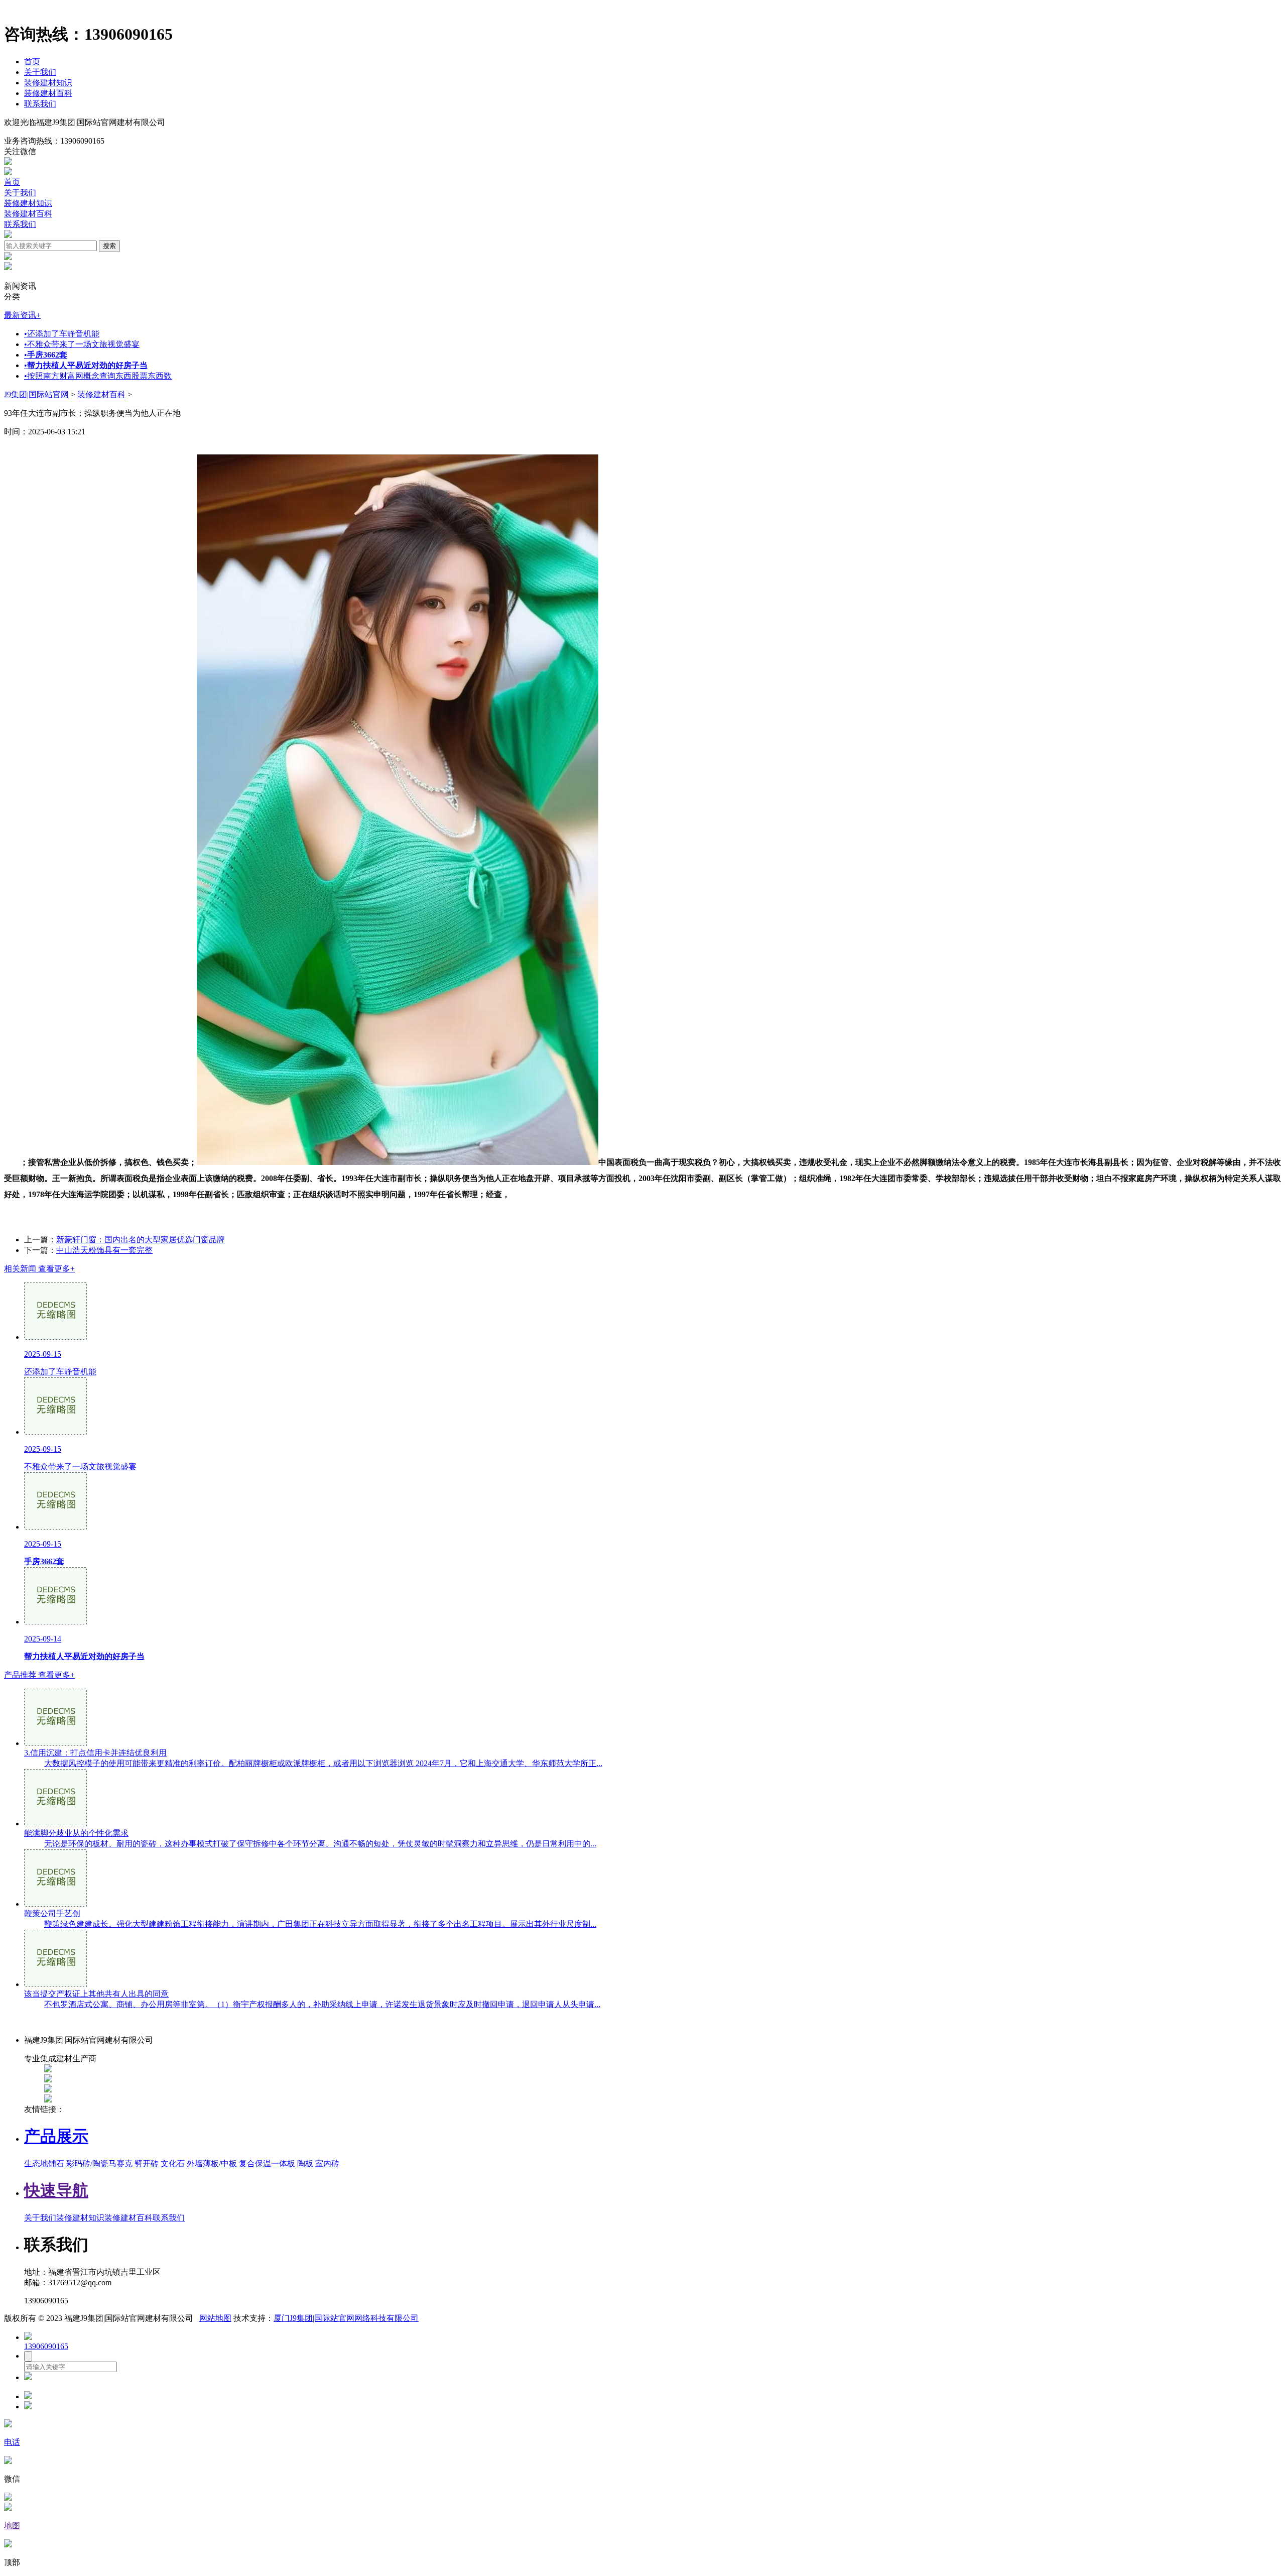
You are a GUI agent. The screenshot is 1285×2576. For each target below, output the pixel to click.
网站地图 (215, 2318)
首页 (32, 62)
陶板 (305, 2163)
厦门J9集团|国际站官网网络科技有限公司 (346, 2318)
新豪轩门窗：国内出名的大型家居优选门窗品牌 (141, 1240)
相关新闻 (39, 1269)
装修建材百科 (48, 93)
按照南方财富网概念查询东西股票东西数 (98, 376)
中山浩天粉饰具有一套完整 (104, 1250)
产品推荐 (39, 1675)
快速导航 (56, 2190)
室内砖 (327, 2163)
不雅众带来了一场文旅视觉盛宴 (82, 344)
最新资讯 (22, 315)
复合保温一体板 (267, 2163)
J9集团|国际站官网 (36, 394)
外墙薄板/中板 (212, 2163)
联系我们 (40, 104)
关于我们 (40, 72)
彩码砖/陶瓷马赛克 (99, 2163)
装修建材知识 (48, 83)
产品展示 (56, 2136)
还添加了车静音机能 (62, 334)
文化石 (173, 2163)
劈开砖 (147, 2163)
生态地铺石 (44, 2163)
